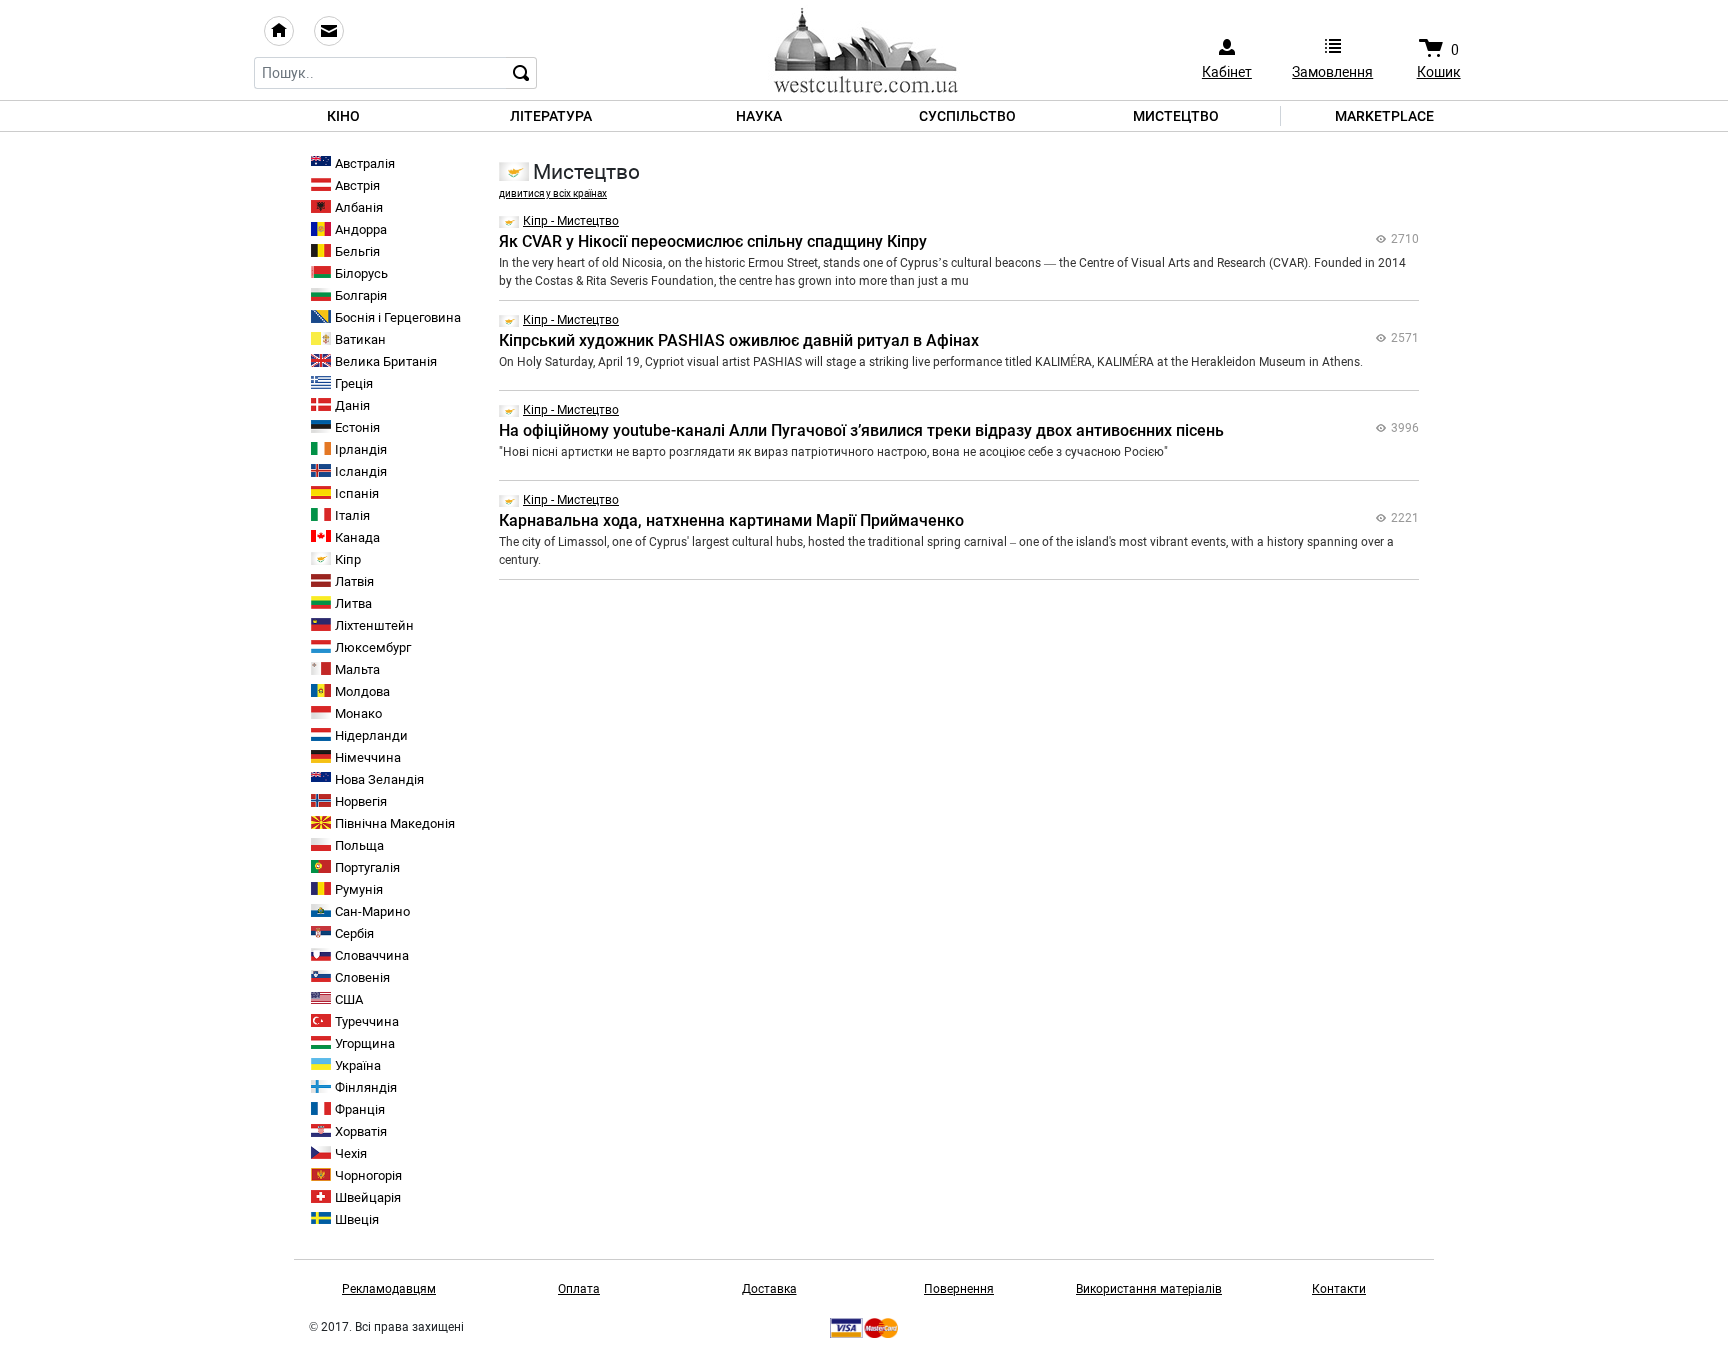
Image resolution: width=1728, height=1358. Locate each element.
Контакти (1339, 1289)
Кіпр (348, 559)
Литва (353, 603)
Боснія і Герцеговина (398, 317)
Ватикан (360, 339)
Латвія (354, 581)
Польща (359, 845)
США (349, 999)
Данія (352, 405)
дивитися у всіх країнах (553, 193)
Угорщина (365, 1043)
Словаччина (372, 955)
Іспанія (357, 493)
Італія (352, 515)
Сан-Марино (372, 911)
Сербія (354, 933)
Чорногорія (368, 1175)
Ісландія (361, 471)
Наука (759, 116)
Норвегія (361, 801)
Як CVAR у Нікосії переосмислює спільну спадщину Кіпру (713, 241)
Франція (360, 1109)
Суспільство (967, 116)
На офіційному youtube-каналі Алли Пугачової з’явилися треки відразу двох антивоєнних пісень (861, 430)
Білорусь (361, 273)
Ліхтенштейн (374, 625)
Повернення (959, 1289)
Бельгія (357, 251)
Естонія (357, 427)
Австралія (365, 163)
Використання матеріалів (1149, 1289)
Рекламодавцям (389, 1289)
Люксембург (373, 647)
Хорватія (361, 1131)
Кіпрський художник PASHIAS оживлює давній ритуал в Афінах (739, 340)
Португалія (367, 867)
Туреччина (367, 1021)
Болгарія (361, 295)
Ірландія (361, 449)
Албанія (359, 207)
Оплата (579, 1289)
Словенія (362, 977)
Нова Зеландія (379, 779)
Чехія (351, 1153)
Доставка (769, 1289)
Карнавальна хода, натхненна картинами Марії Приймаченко (731, 520)
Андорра (361, 229)
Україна (358, 1065)
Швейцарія (368, 1197)
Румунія (359, 889)
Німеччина (368, 757)
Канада (357, 537)
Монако (358, 713)
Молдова (362, 691)
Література (551, 116)
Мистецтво (1176, 116)
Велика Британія (386, 361)
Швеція (357, 1219)
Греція (354, 383)
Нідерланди (371, 735)
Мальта (357, 669)
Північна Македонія (395, 823)
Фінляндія (366, 1087)
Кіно (343, 116)
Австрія (357, 185)
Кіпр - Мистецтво (571, 221)
